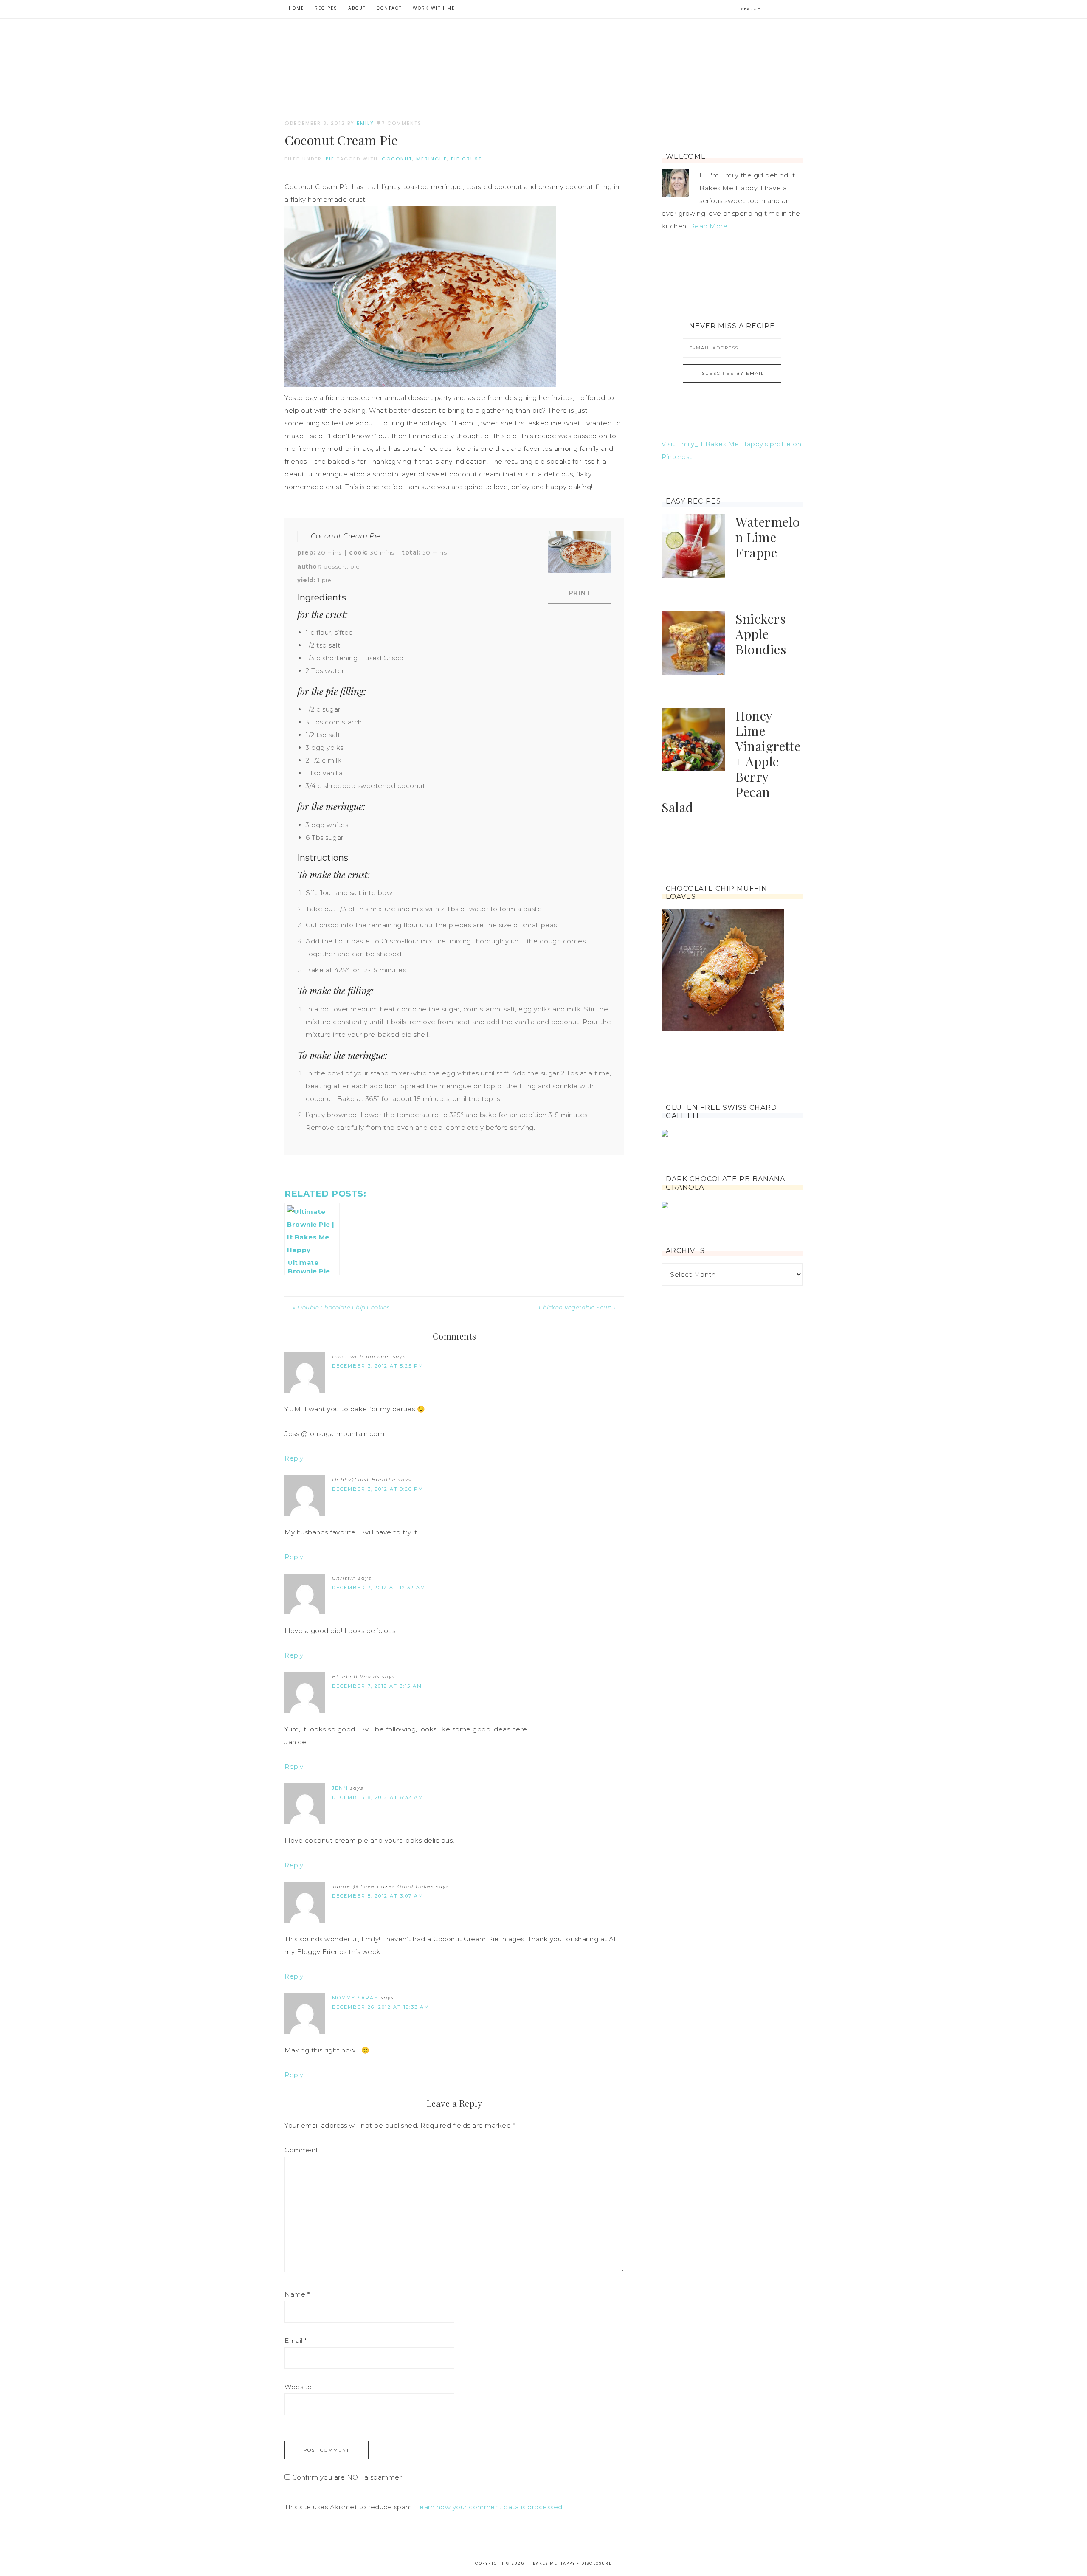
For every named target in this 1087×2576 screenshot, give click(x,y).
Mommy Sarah (355, 1998)
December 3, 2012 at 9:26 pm (378, 1489)
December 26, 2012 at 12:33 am (381, 2007)
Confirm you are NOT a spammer (346, 2477)
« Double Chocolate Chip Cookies (341, 1307)
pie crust (466, 159)
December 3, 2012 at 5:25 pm (378, 1366)
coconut (397, 159)
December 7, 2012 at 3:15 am (377, 1686)
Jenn (340, 1788)
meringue (432, 159)
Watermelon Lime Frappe (768, 537)
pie (330, 159)
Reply (294, 1458)
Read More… (711, 226)
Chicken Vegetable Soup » (577, 1307)
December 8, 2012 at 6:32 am (378, 1797)
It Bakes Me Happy (543, 56)
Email (296, 2341)
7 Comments (402, 123)
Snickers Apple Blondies (761, 634)
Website (298, 2387)
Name (297, 2294)
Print (580, 593)
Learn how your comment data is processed (489, 2507)
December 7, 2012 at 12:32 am (379, 1588)
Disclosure (597, 2563)
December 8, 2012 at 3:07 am (378, 1896)
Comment (301, 2150)
